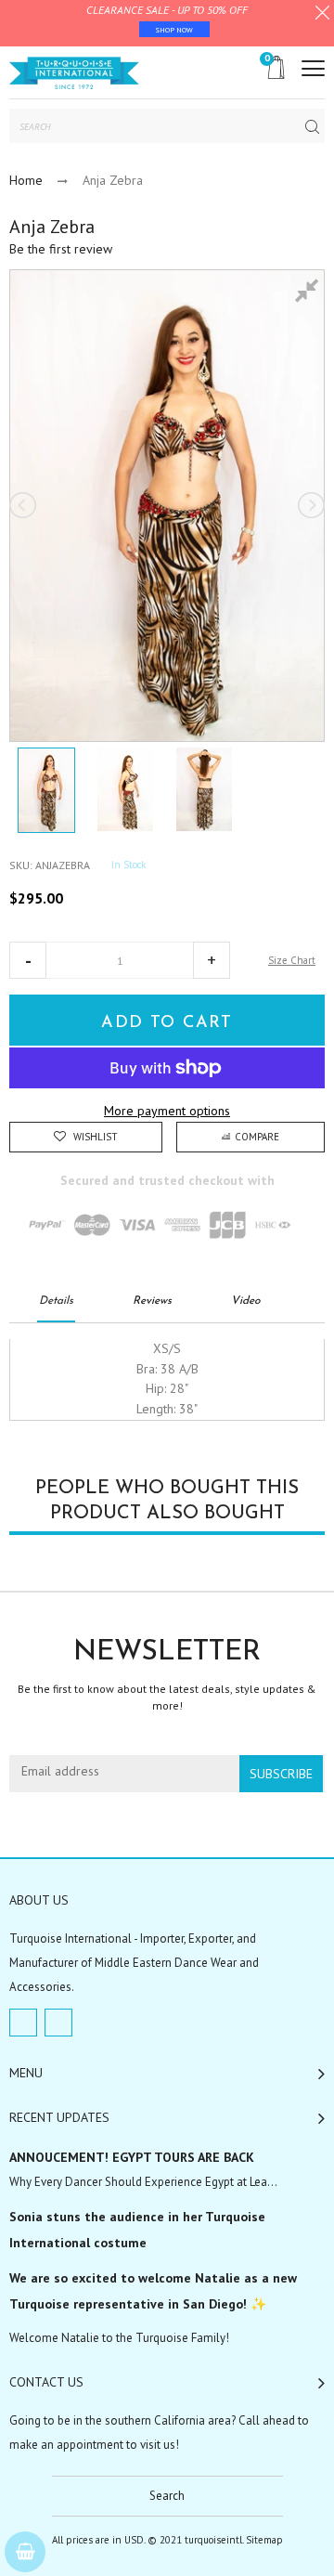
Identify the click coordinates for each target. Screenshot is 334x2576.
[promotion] (322, 15)
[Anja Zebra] (46, 790)
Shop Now (174, 30)
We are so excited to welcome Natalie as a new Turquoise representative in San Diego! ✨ (153, 2291)
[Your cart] (25, 2552)
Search (167, 2496)
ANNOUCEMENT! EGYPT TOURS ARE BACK (132, 2157)
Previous (24, 505)
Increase (212, 960)
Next (310, 505)
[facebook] (23, 2023)
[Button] (313, 68)
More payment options (167, 1111)
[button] (28, 960)
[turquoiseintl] (74, 72)
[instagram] (58, 2023)
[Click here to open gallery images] (310, 293)
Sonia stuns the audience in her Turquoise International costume (137, 2230)
